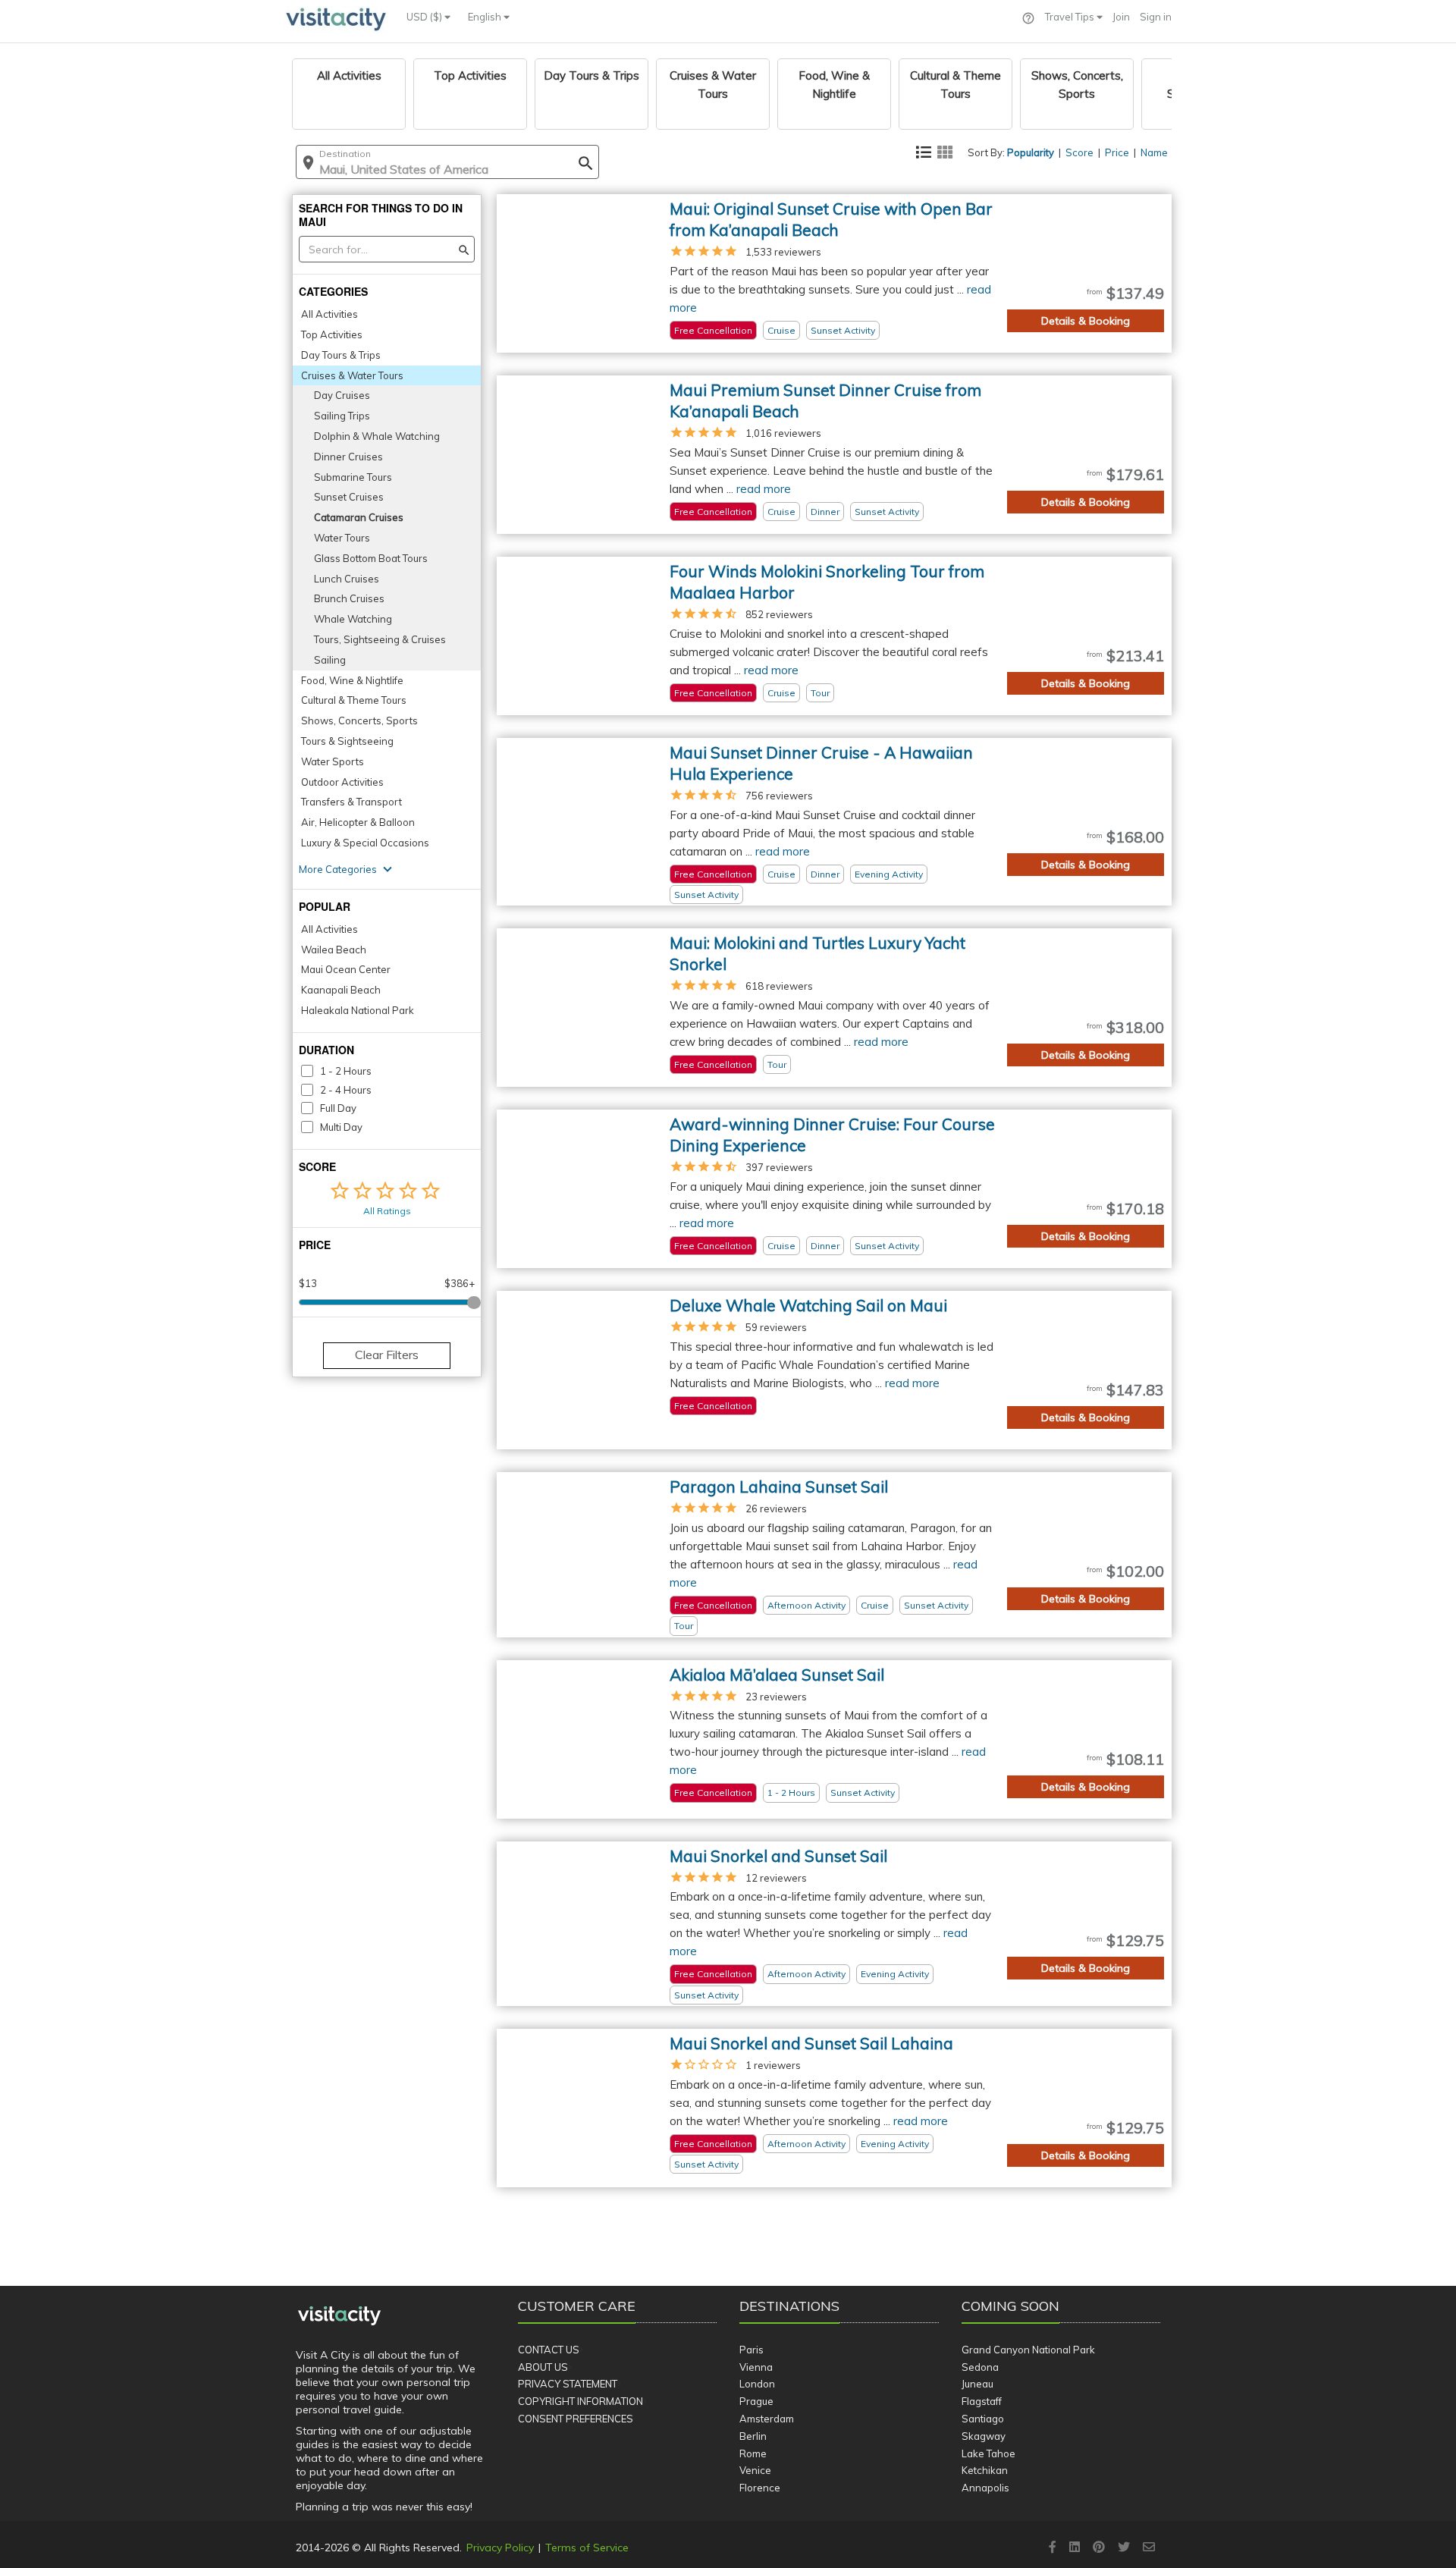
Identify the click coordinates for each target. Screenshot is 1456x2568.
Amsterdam (767, 2419)
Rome (753, 2453)
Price (1117, 152)
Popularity (1031, 152)
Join (1121, 17)
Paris (752, 2350)
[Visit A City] (339, 2315)
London (757, 2384)
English (486, 17)
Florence (760, 2488)
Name (1154, 152)
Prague (756, 2401)
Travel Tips (1071, 17)
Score (1079, 152)
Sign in (1156, 17)
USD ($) (425, 17)
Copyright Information (581, 2401)
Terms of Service (587, 2548)
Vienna (756, 2367)
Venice (755, 2470)
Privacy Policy (500, 2548)
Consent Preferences (576, 2419)
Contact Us (549, 2350)
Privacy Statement (568, 2384)
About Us (543, 2367)
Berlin (753, 2436)
